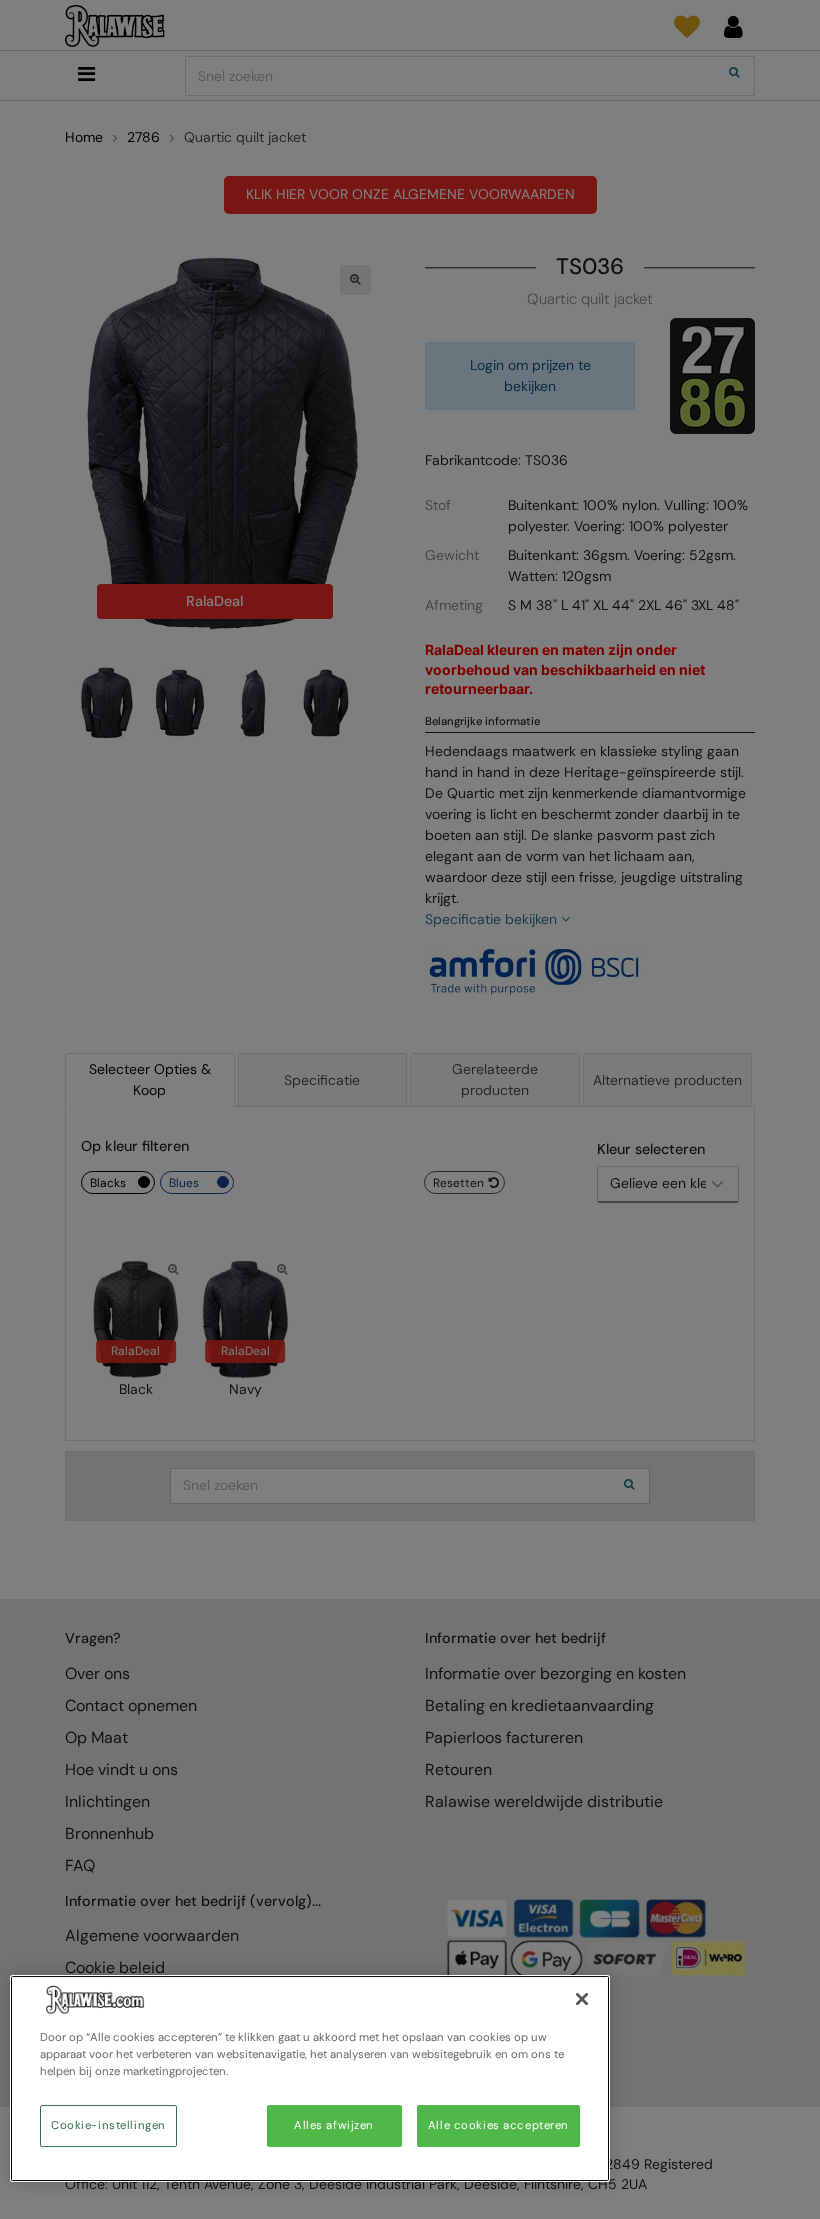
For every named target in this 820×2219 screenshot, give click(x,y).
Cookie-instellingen (108, 2125)
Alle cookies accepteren (498, 2125)
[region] (310, 2078)
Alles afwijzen (334, 2125)
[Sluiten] (582, 1999)
